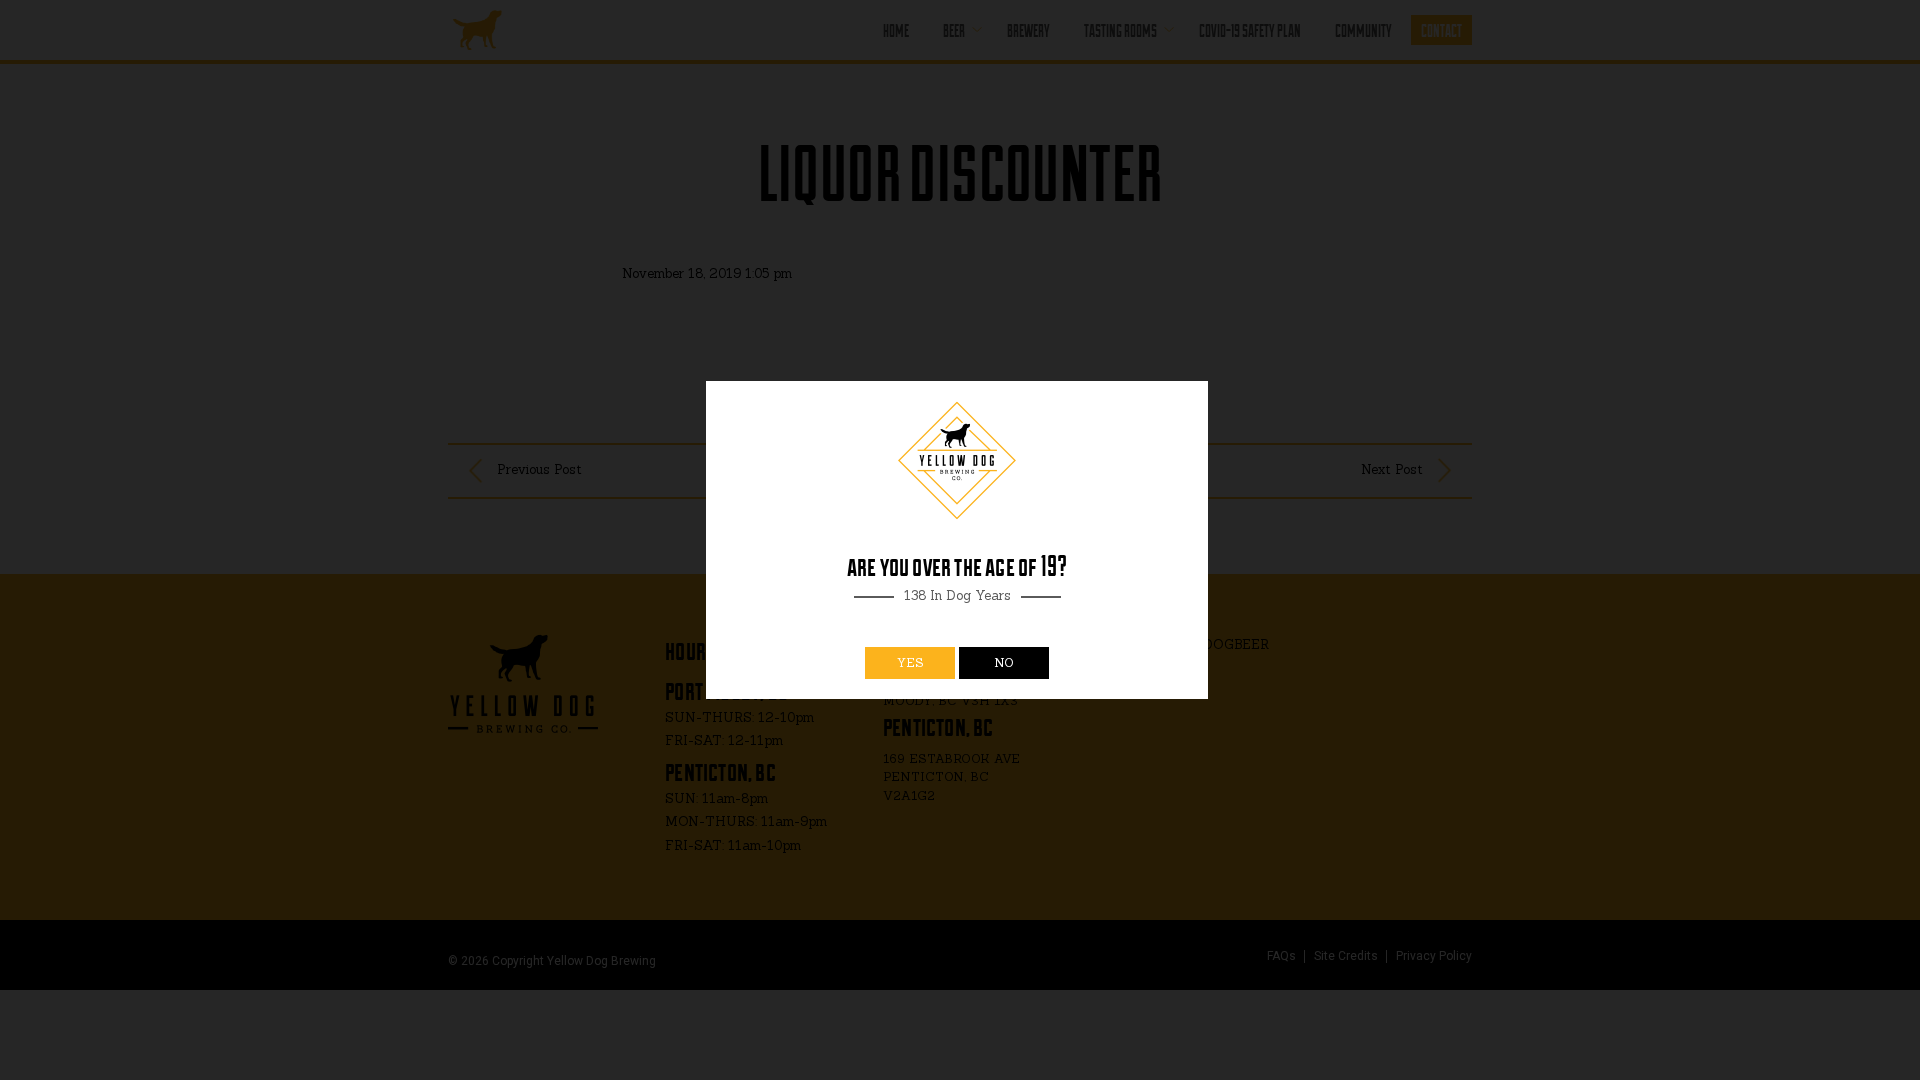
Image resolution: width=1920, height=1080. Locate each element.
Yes (910, 662)
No (1004, 662)
